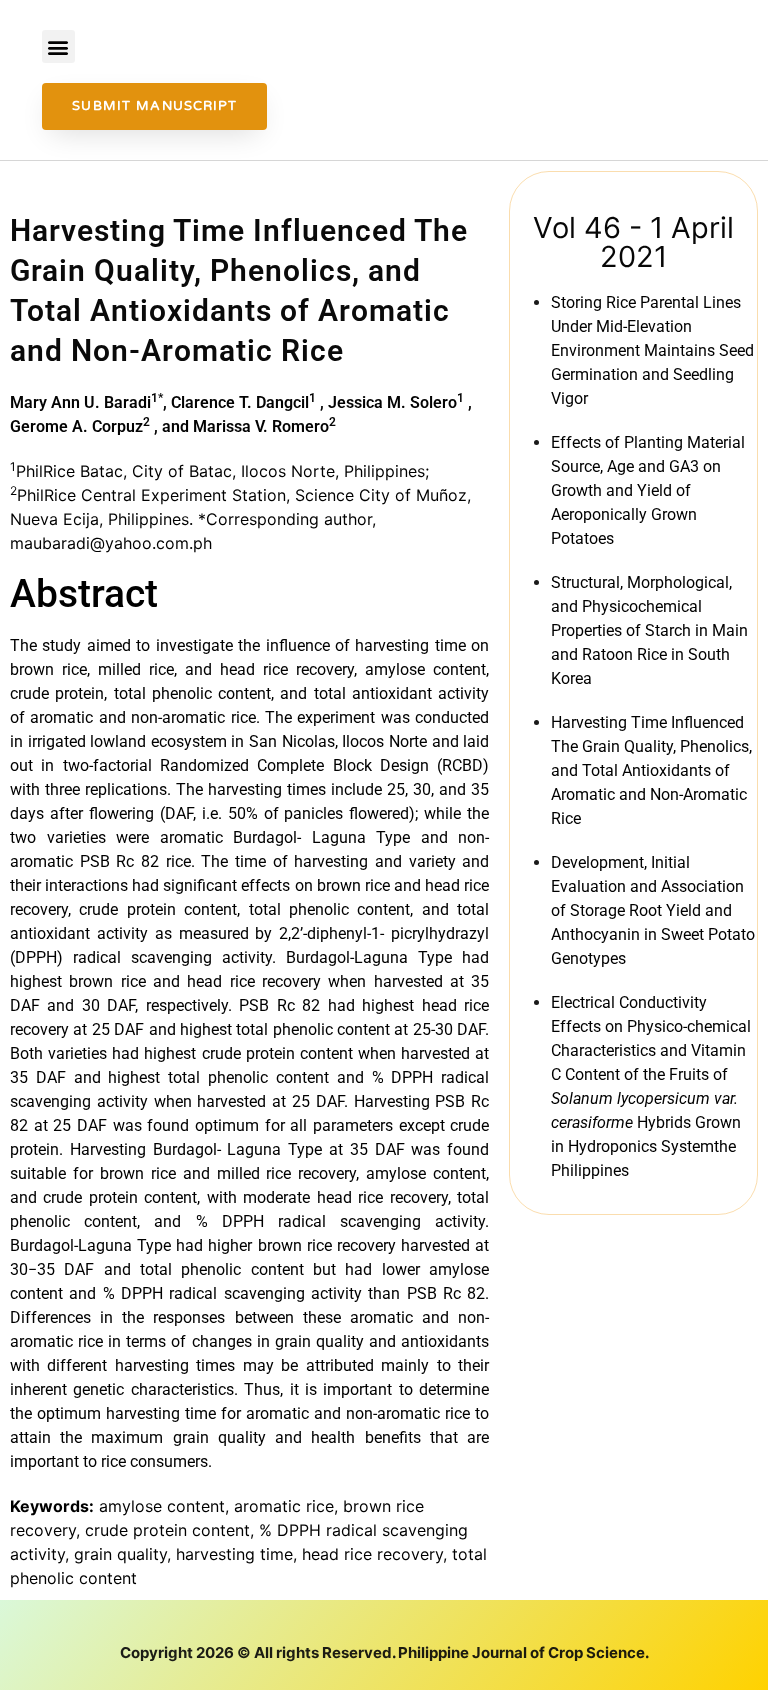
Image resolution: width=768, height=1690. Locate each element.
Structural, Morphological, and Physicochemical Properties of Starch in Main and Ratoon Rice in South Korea (649, 630)
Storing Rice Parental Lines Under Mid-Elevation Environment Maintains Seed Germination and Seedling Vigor (652, 350)
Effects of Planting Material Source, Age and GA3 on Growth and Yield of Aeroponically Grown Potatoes (648, 490)
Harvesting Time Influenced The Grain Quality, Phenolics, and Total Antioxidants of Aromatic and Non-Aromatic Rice (651, 770)
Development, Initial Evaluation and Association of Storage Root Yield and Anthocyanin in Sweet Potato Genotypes (653, 910)
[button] (58, 46)
